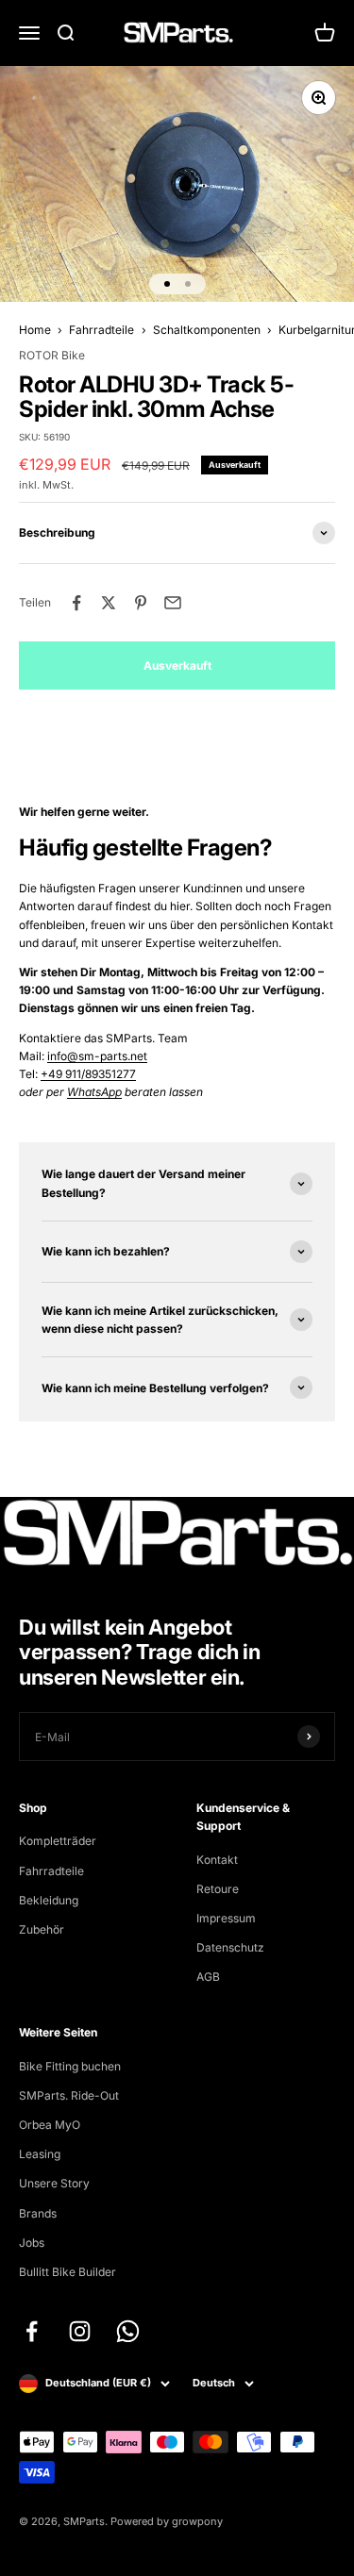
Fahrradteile (101, 330)
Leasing (40, 2154)
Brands (38, 2213)
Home (35, 330)
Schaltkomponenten (207, 330)
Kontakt (217, 1860)
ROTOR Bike (52, 355)
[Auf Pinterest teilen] (141, 603)
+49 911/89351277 (88, 1074)
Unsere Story (54, 2183)
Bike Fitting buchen (70, 2066)
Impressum (226, 1918)
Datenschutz (230, 1947)
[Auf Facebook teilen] (76, 603)
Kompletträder (58, 1841)
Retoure (218, 1889)
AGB (208, 1977)
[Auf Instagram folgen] (80, 2331)
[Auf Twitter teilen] (109, 603)
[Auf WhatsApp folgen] (128, 2331)
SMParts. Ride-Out (69, 2095)
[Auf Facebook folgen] (32, 2331)
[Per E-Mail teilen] (173, 603)
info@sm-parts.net (97, 1056)
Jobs (32, 2243)
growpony (197, 2521)
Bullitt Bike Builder (67, 2272)
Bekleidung (49, 1900)
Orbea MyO (50, 2125)
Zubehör (42, 1929)
